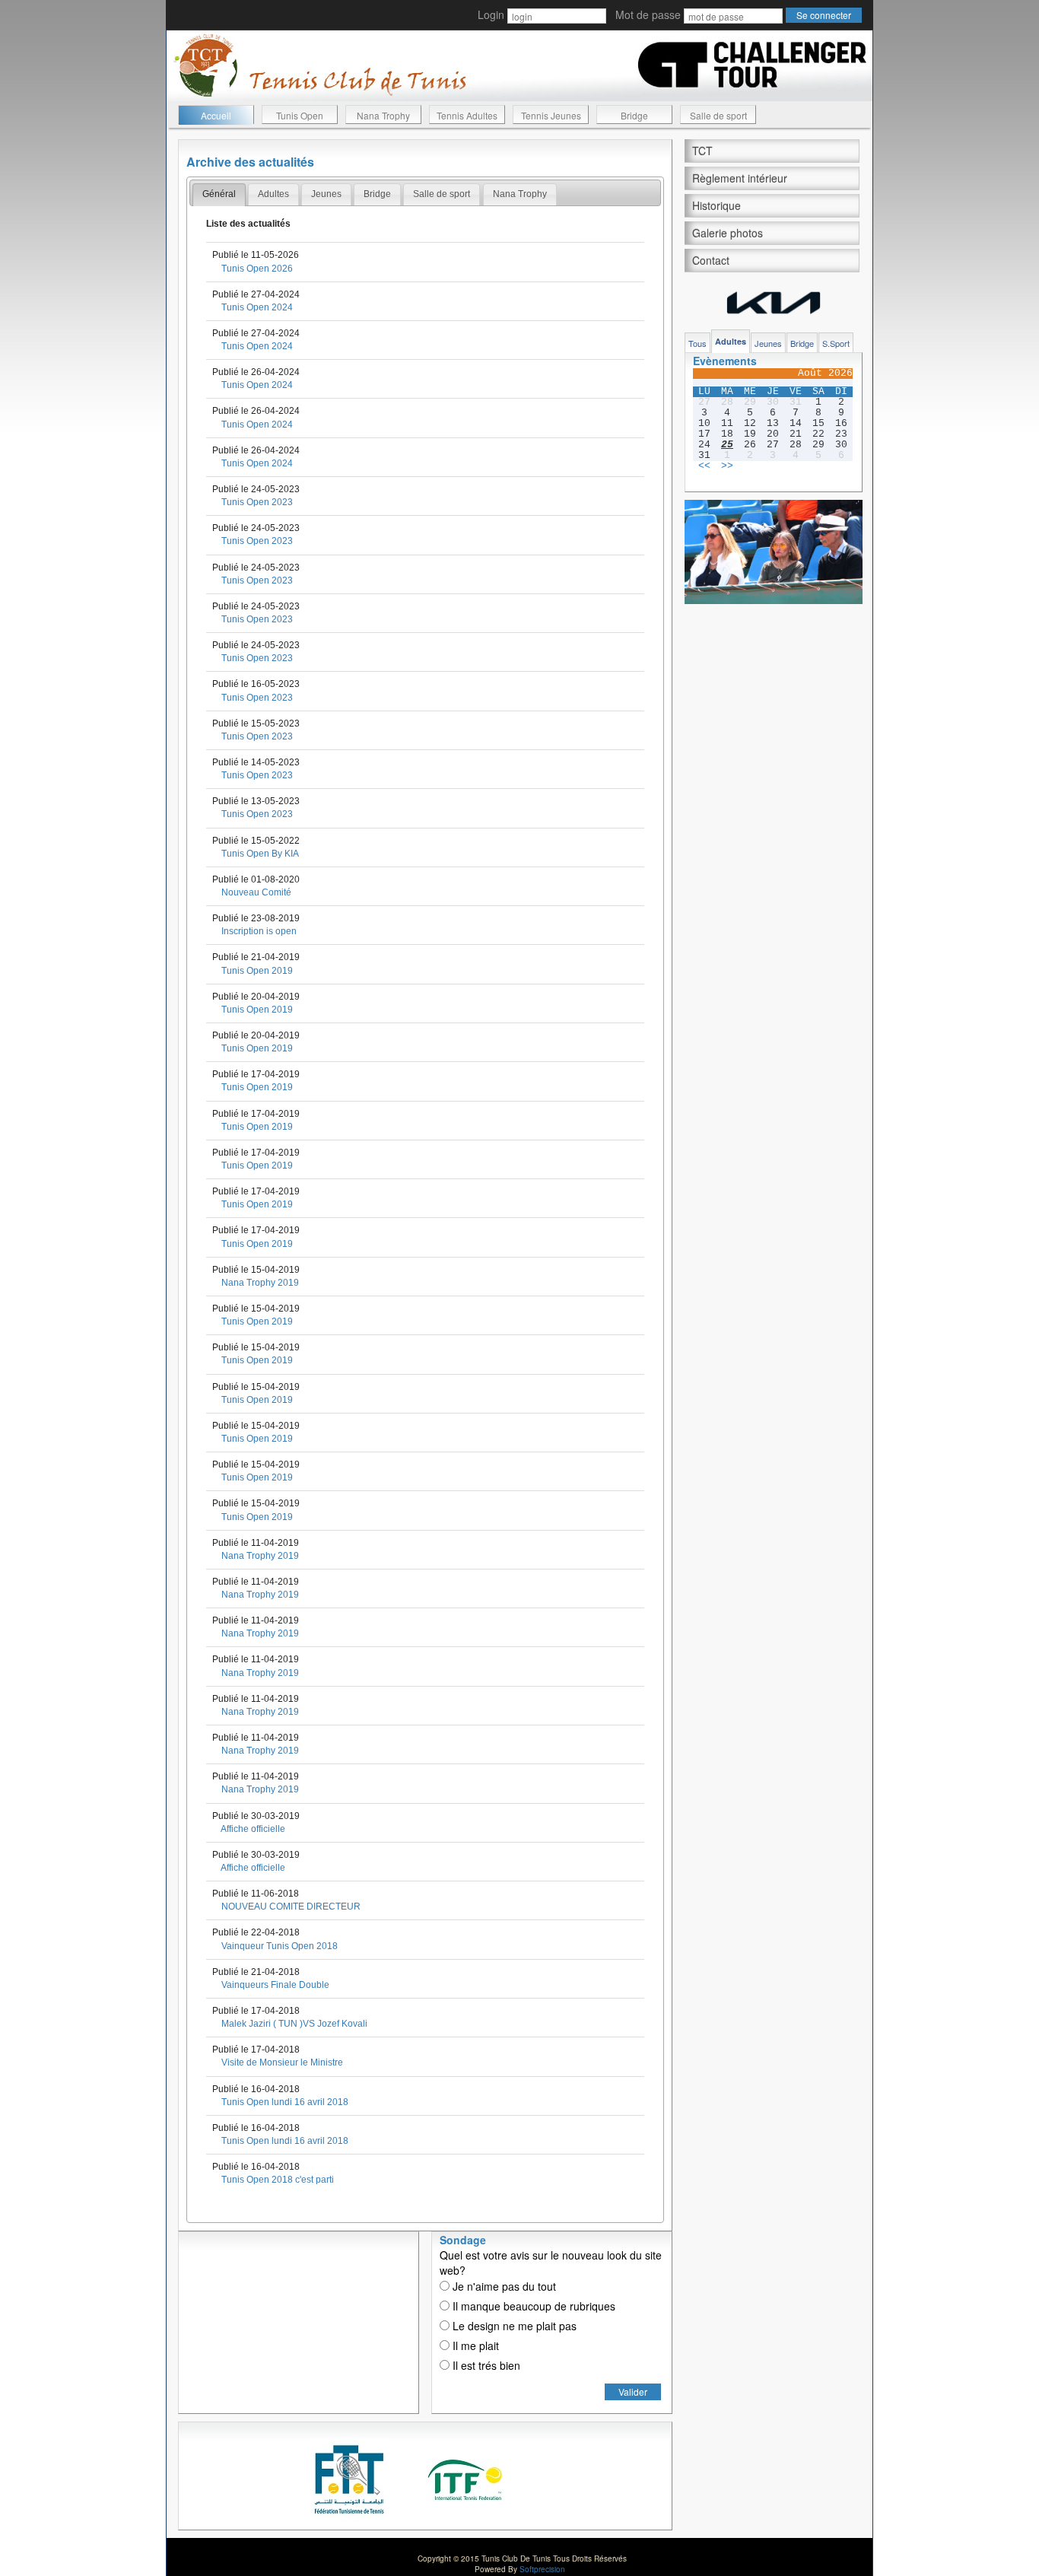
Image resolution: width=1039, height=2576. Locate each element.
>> (727, 466)
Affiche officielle (253, 1829)
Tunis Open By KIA (260, 854)
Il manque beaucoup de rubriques (532, 2306)
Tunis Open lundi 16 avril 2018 (285, 2102)
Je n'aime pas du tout (503, 2286)
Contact (711, 260)
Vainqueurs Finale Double (275, 1985)
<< (704, 466)
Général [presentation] (219, 194)
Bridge (634, 115)
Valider (633, 2392)
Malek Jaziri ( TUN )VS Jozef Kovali (294, 2024)
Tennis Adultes (467, 115)
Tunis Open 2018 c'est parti (278, 2180)
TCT (702, 151)
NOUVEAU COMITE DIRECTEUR (291, 1907)
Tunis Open (300, 115)
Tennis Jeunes (551, 115)
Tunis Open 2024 (257, 307)
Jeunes (768, 343)
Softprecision (542, 2569)
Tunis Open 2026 (257, 269)
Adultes (731, 341)
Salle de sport (718, 115)
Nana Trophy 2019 (260, 1283)
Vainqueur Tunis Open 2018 (280, 1946)
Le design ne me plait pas (513, 2326)
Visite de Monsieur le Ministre (282, 2062)
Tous (697, 343)
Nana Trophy (383, 115)
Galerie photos (728, 233)
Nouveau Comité (256, 892)
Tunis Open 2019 (257, 971)
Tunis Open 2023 (257, 502)
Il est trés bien (485, 2365)
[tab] (219, 195)
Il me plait (474, 2345)
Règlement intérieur (740, 178)
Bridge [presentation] (377, 194)
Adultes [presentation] (273, 194)
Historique (716, 205)
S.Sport (836, 343)
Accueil (216, 115)
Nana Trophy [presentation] (520, 194)
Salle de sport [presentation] (442, 194)
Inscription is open (259, 931)
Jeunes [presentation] (326, 194)
